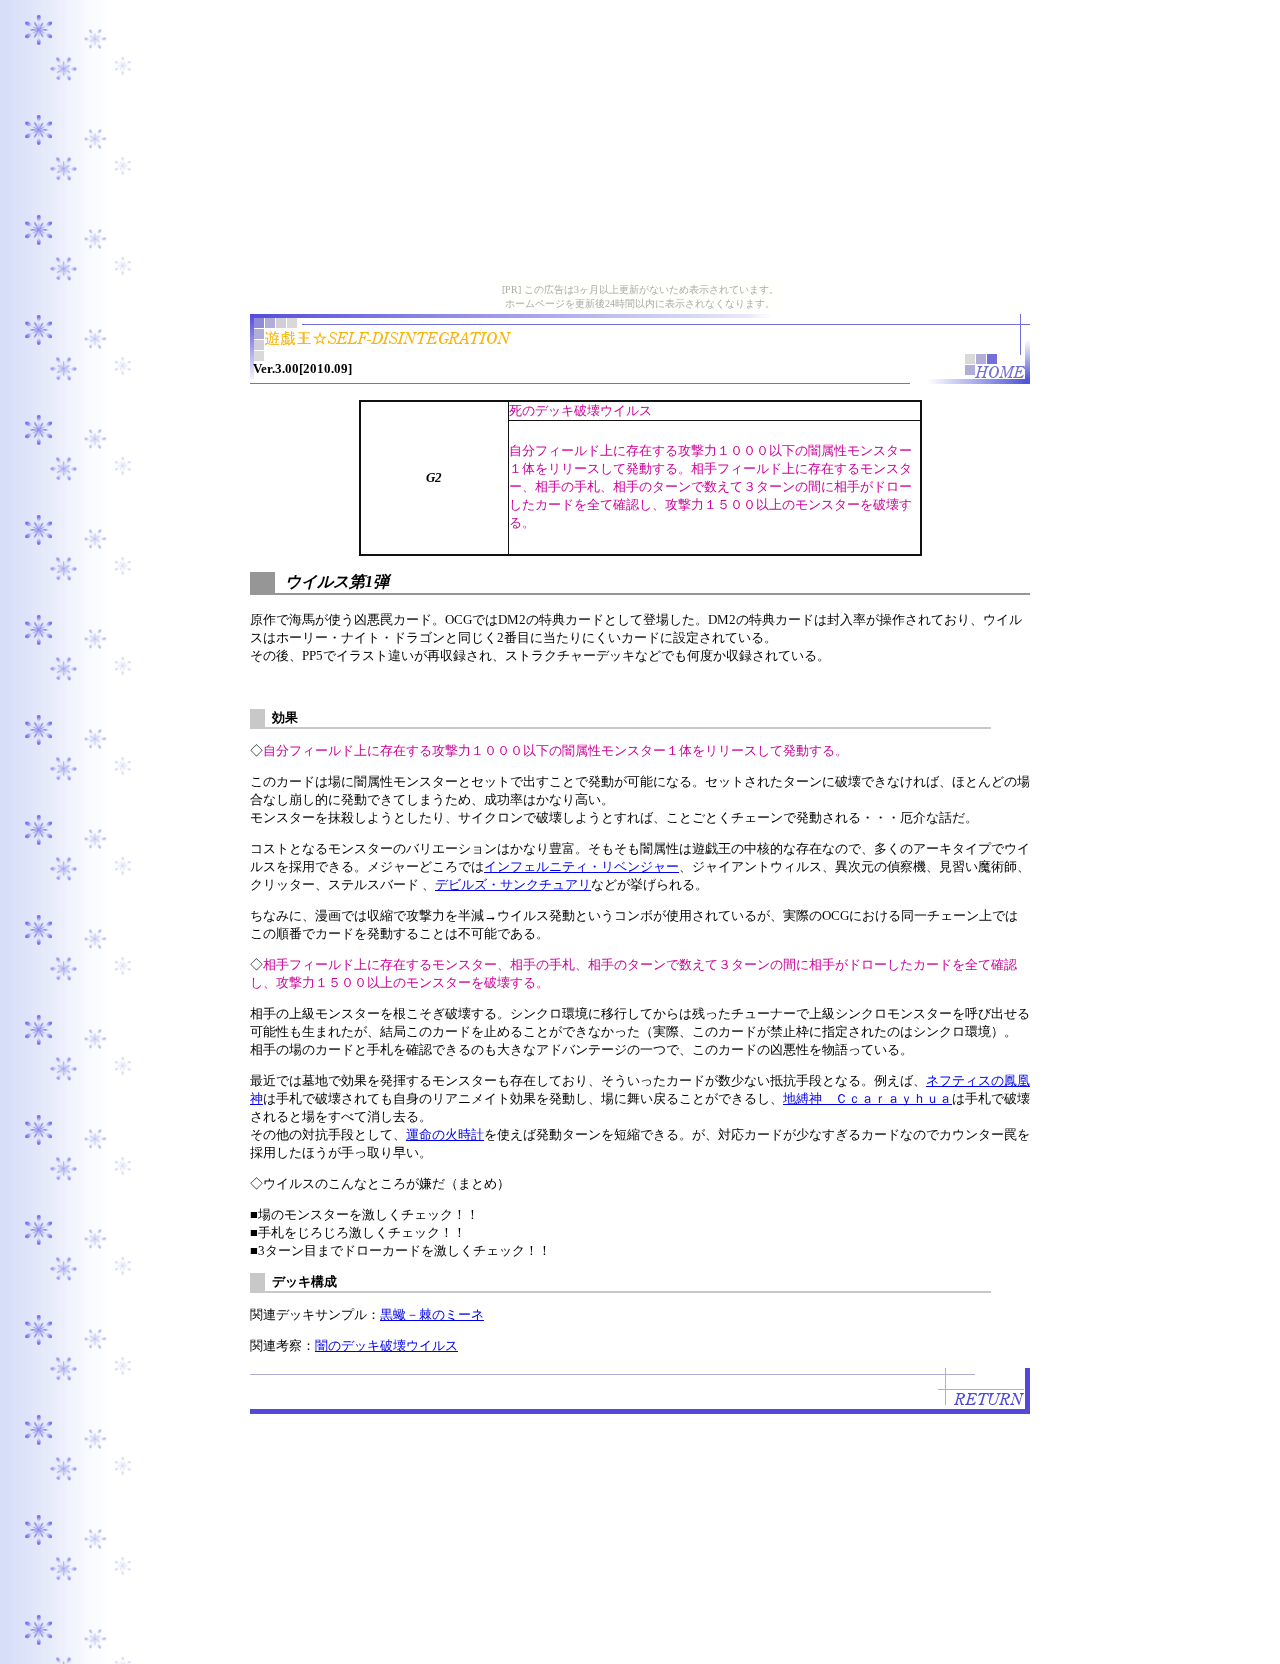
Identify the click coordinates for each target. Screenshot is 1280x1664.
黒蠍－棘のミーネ (432, 1314)
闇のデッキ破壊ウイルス (386, 1345)
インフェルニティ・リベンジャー (581, 866)
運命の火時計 (445, 1134)
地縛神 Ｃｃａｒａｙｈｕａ (867, 1098)
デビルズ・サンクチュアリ (513, 884)
